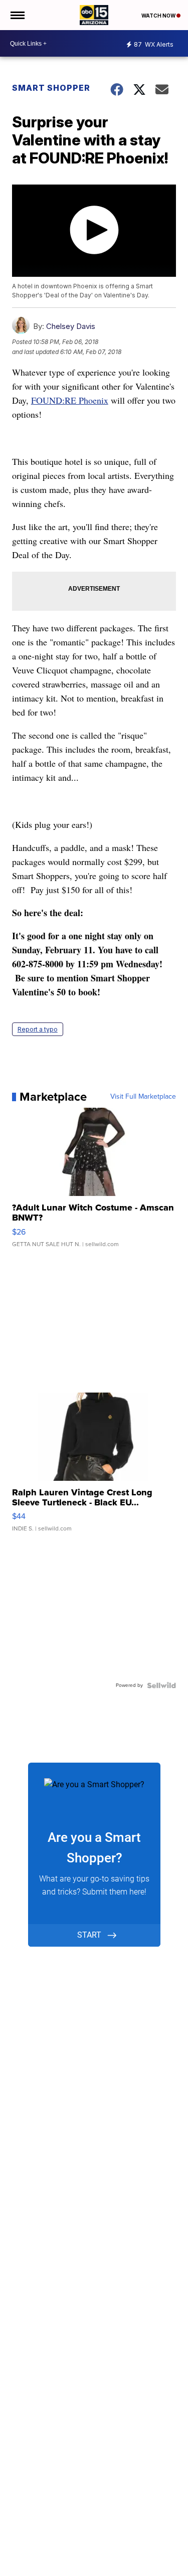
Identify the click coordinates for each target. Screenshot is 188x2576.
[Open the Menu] (17, 15)
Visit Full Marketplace (143, 1097)
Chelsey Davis (71, 326)
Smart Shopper (51, 88)
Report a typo (38, 1029)
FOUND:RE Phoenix (70, 400)
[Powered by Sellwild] (161, 1685)
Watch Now (159, 16)
